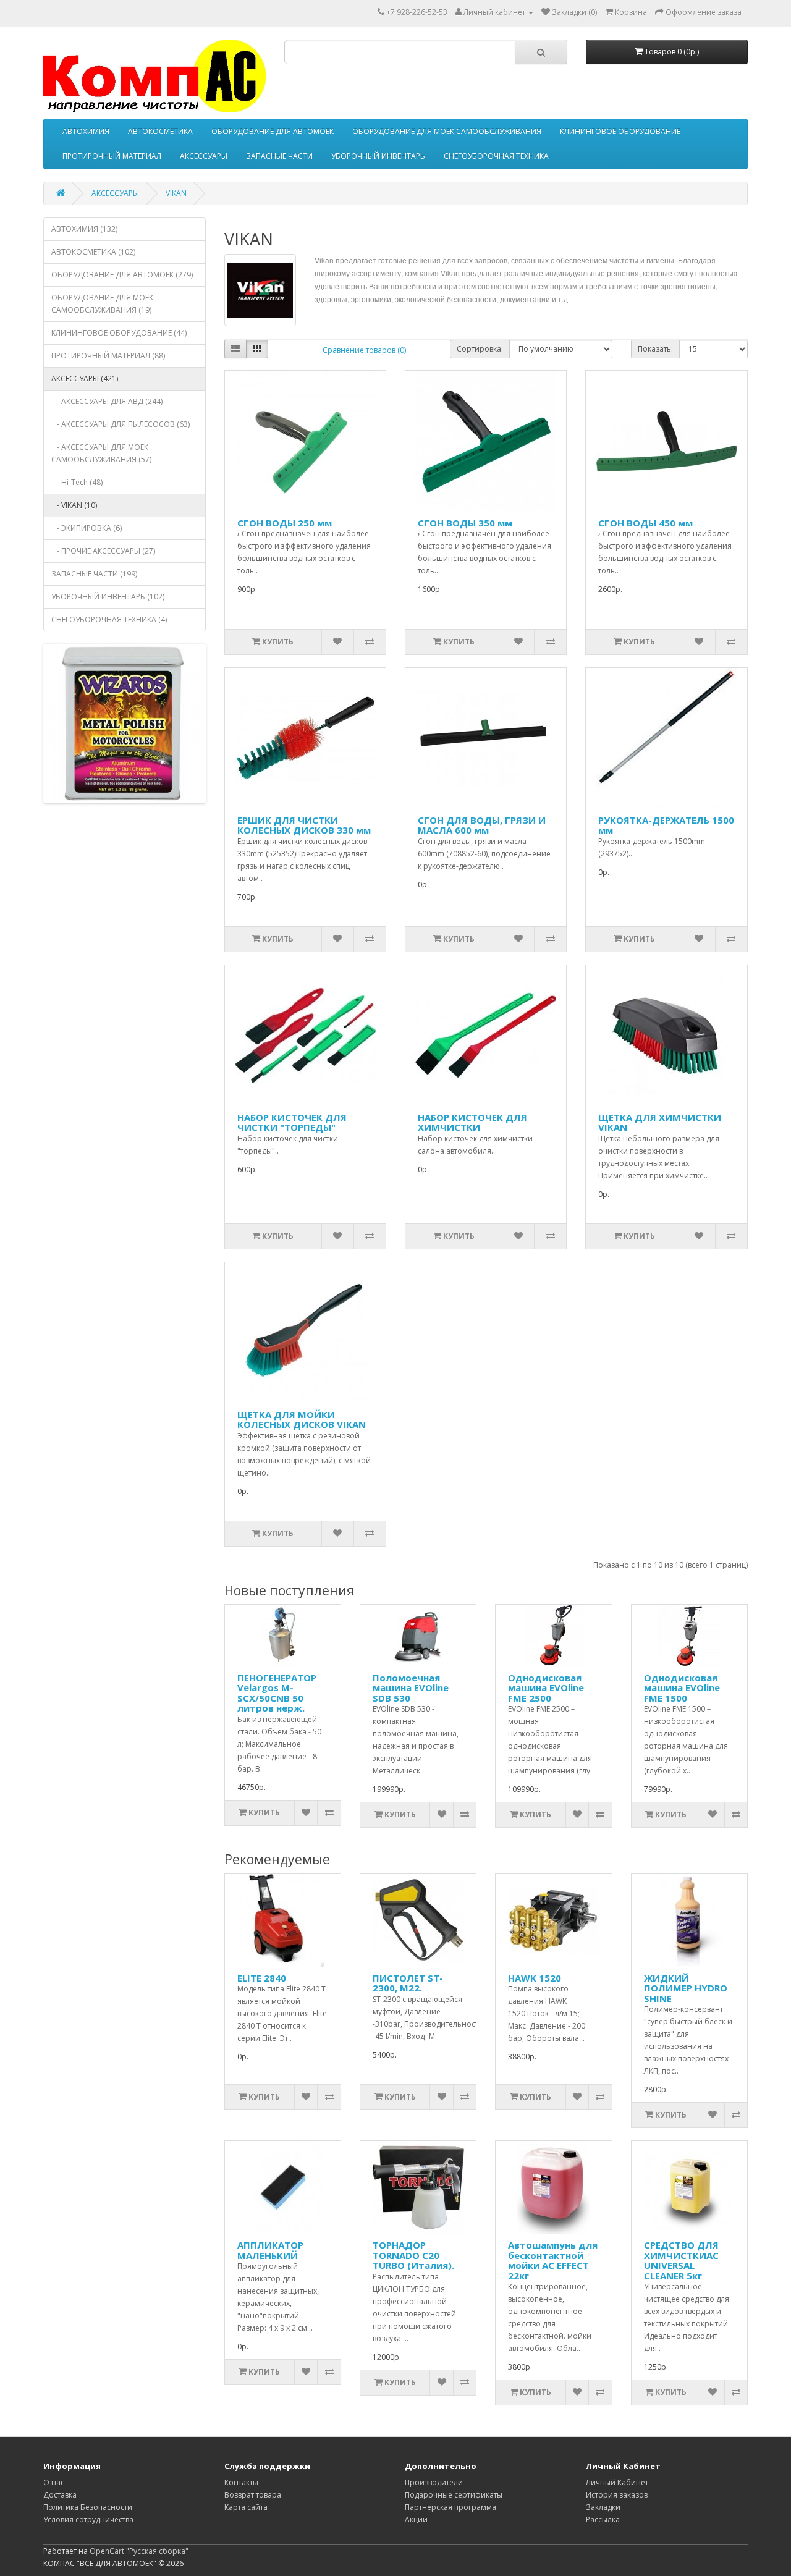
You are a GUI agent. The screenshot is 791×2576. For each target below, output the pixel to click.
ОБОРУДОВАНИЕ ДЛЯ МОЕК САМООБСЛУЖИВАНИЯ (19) (102, 304)
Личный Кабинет (617, 2482)
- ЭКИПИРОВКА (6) (87, 528)
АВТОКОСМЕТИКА (160, 131)
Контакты (241, 2482)
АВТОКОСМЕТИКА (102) (93, 252)
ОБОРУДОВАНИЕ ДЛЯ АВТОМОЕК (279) (122, 275)
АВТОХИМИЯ (86, 131)
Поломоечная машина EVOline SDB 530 (411, 1688)
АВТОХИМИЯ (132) (84, 229)
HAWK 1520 (535, 1978)
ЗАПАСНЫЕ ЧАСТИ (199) (94, 574)
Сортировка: (480, 349)
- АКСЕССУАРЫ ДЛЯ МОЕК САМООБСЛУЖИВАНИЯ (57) (101, 453)
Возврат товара (253, 2495)
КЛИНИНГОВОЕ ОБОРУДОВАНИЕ (620, 131)
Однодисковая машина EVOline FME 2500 (546, 1688)
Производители (434, 2482)
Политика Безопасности (88, 2507)
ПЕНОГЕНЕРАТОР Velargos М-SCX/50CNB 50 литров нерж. (277, 1693)
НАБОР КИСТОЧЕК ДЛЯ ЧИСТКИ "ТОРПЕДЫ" (292, 1122)
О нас (54, 2482)
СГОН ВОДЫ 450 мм (645, 523)
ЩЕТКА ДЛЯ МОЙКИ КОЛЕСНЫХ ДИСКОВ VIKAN (302, 1420)
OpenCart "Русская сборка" (139, 2551)
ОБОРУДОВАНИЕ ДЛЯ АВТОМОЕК (273, 131)
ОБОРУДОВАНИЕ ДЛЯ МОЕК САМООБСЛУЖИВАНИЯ (447, 131)
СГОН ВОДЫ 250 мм (285, 523)
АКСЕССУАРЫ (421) (85, 378)
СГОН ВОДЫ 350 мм (465, 523)
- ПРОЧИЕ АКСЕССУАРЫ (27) (103, 551)
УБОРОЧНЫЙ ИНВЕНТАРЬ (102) (108, 597)
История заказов (617, 2495)
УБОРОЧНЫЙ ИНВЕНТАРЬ (378, 156)
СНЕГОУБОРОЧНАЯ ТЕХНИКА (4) (109, 619)
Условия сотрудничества (88, 2519)
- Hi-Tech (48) (77, 482)
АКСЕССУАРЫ (204, 156)
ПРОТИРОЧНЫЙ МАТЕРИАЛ (112, 156)
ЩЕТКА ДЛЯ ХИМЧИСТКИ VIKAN (660, 1122)
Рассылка (603, 2519)
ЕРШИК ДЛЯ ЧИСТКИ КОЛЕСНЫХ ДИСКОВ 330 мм (304, 825)
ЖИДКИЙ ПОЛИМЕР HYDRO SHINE (686, 1988)
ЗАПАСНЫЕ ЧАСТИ (279, 156)
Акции (416, 2519)
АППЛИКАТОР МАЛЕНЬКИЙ (270, 2250)
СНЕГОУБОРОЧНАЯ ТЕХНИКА (496, 156)
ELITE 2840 (262, 1978)
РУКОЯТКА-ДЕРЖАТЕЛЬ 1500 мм (666, 825)
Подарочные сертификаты (454, 2495)
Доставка (60, 2495)
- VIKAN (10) (74, 505)
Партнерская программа (450, 2507)
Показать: (655, 349)
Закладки (603, 2507)
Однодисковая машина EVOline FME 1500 (682, 1688)
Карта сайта (246, 2507)
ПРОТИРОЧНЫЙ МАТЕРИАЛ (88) (108, 356)
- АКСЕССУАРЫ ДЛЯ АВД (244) (107, 401)
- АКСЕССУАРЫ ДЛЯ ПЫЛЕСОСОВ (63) (121, 424)
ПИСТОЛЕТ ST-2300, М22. (408, 1983)
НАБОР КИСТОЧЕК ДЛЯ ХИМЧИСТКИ (472, 1122)
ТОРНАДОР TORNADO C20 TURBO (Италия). (413, 2255)
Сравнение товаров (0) (364, 350)
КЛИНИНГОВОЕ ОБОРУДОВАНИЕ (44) (119, 333)
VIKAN (176, 193)
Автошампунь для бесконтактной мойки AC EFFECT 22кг (553, 2260)
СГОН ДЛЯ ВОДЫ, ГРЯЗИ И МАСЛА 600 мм (482, 825)
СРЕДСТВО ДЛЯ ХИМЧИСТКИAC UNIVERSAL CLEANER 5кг (681, 2260)
